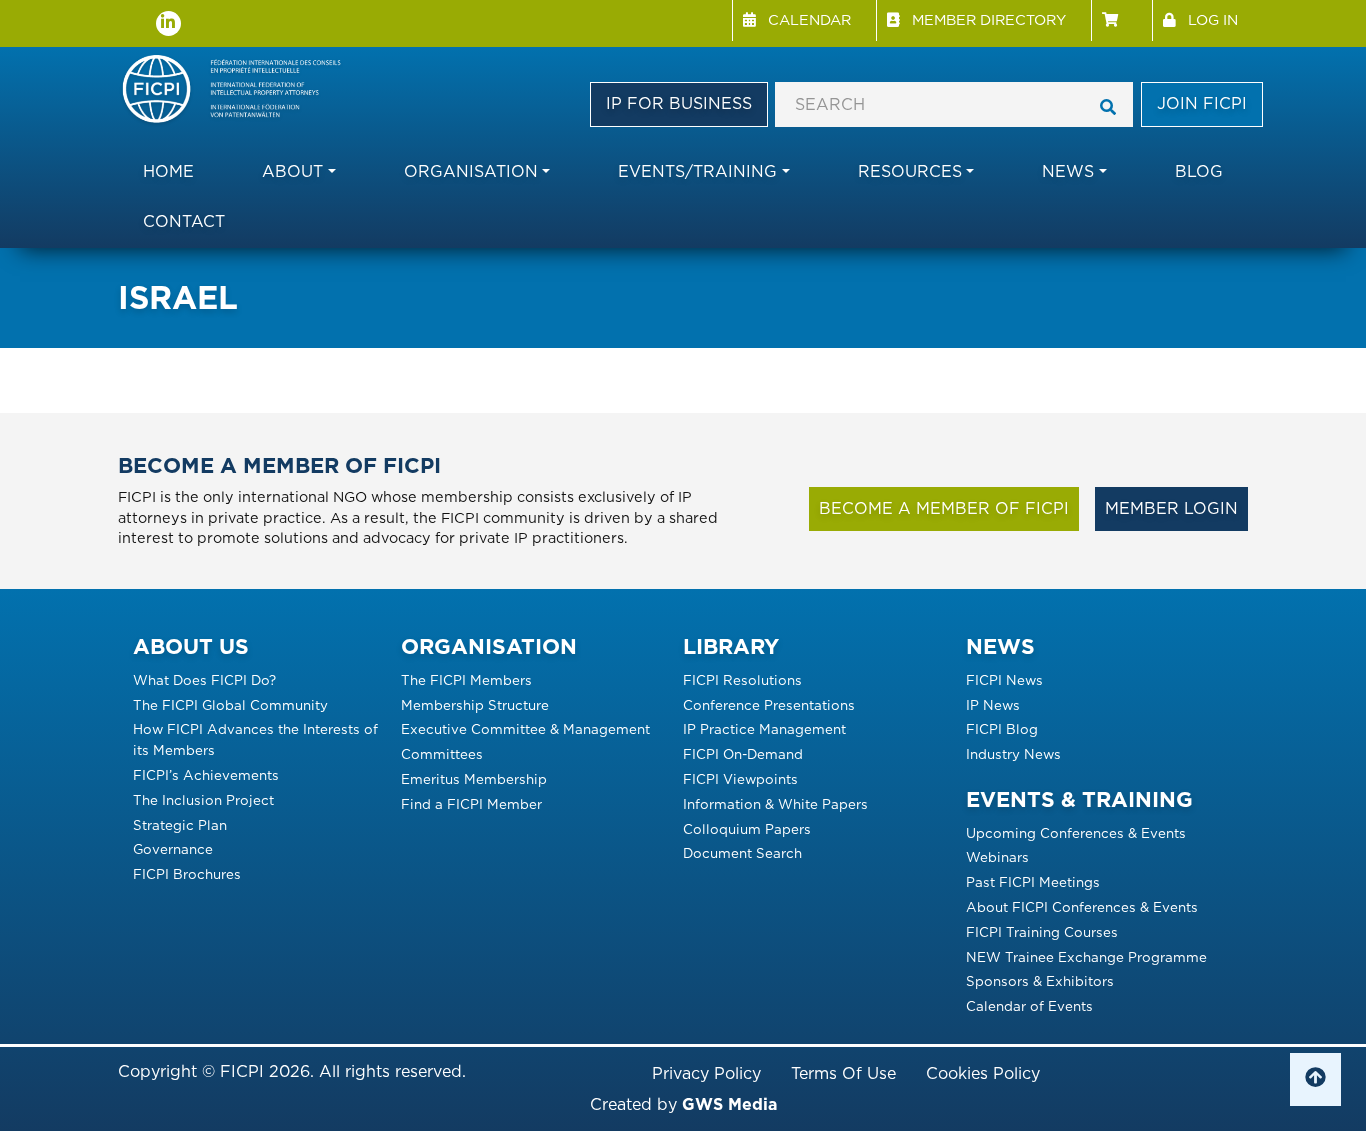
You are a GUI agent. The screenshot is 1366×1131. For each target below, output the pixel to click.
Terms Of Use (843, 1073)
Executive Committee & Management (525, 729)
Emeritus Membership (474, 779)
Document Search (742, 853)
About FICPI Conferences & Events (1082, 907)
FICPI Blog (1002, 729)
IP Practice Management (764, 729)
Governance (173, 849)
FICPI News (1004, 680)
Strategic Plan (180, 825)
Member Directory (989, 19)
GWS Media (729, 1104)
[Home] (240, 90)
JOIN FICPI (1202, 103)
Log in (1213, 19)
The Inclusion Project (203, 800)
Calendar (809, 19)
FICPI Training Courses (1042, 932)
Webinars (997, 857)
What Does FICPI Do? (204, 680)
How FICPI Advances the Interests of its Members (255, 739)
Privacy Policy (706, 1073)
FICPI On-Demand (743, 754)
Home (168, 171)
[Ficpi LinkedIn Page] (168, 23)
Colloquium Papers (747, 829)
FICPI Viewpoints (740, 779)
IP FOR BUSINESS (679, 103)
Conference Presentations (769, 705)
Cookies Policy (983, 1073)
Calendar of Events (1029, 1006)
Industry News (1013, 754)
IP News (993, 705)
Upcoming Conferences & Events (1076, 833)
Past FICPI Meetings (1033, 882)
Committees (442, 754)
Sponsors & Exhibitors (1040, 981)
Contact (184, 221)
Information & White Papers (775, 804)
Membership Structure (475, 705)
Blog (1199, 171)
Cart (1121, 20)
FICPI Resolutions (742, 680)
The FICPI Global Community (230, 705)
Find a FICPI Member (471, 804)
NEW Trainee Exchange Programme (1086, 957)
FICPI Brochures (187, 874)
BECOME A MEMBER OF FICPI (944, 508)
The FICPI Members (466, 680)
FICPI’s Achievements (206, 775)
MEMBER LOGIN (1171, 508)
